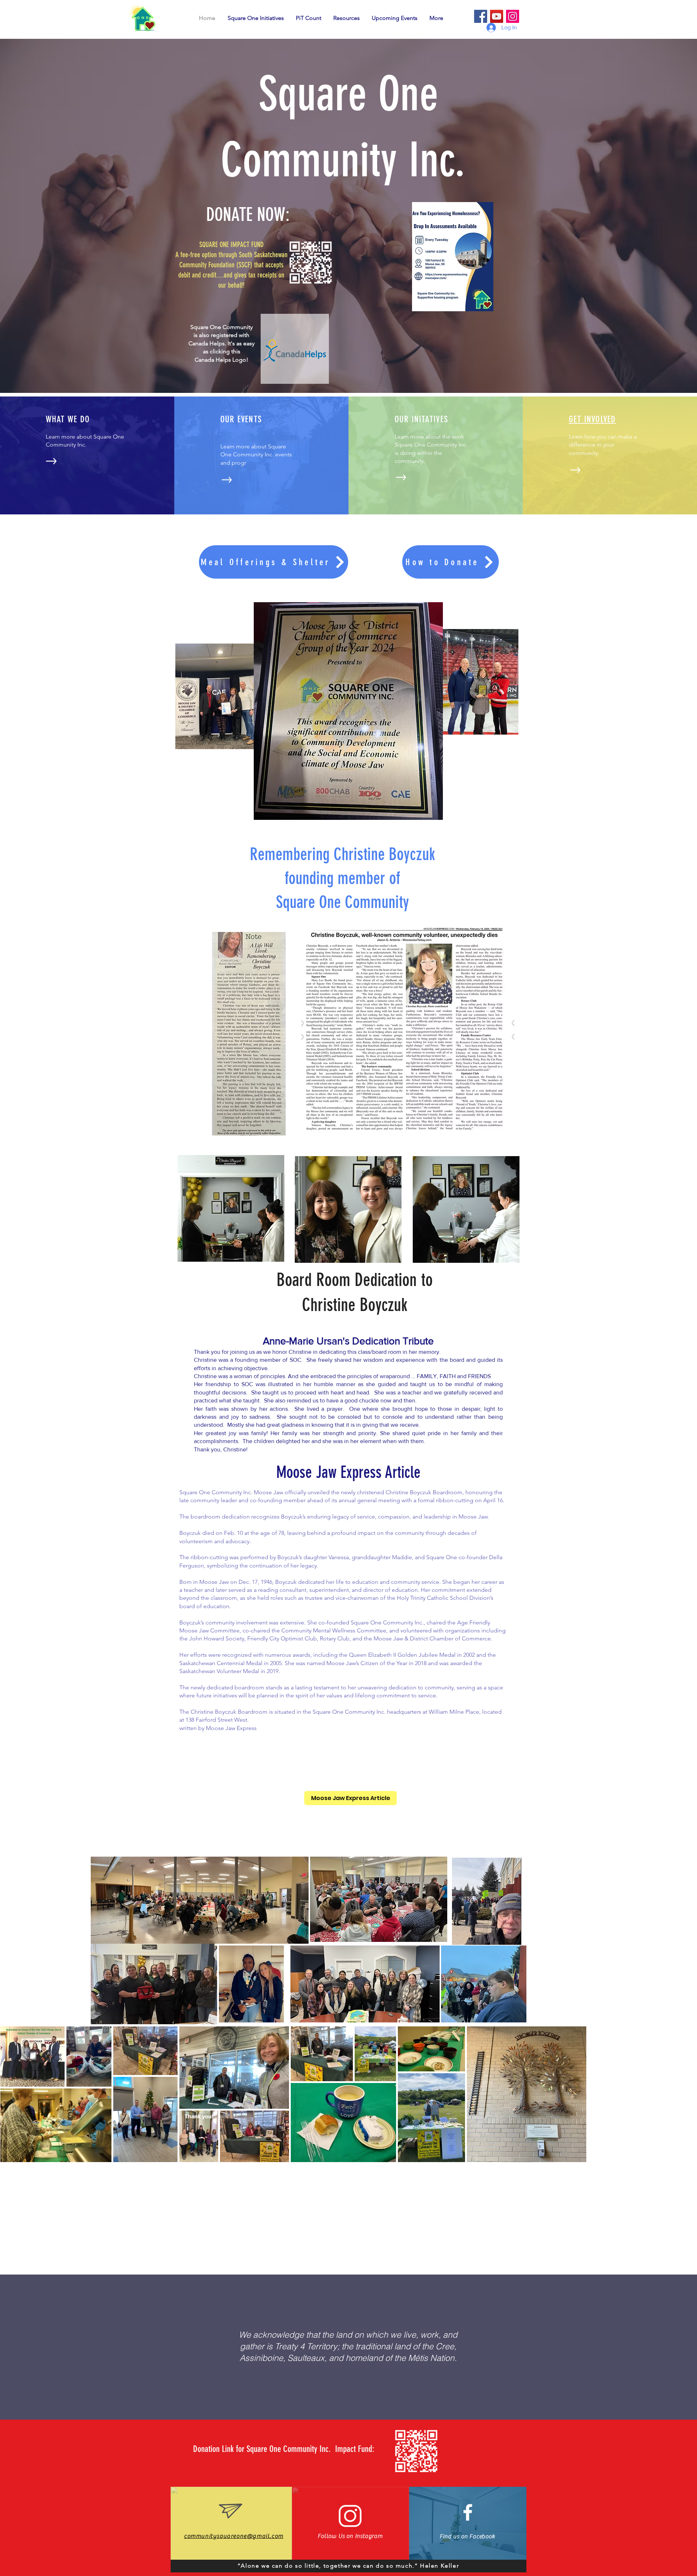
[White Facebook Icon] (468, 2512)
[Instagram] (513, 16)
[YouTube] (497, 16)
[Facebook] (481, 16)
